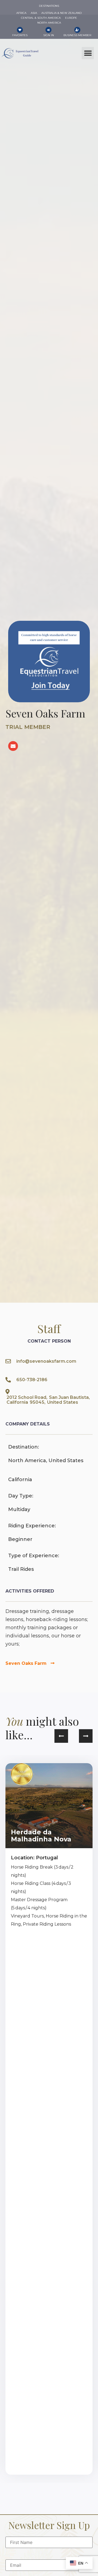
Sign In (49, 35)
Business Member (77, 35)
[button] (88, 53)
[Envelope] (13, 746)
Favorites (20, 35)
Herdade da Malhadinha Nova (41, 1836)
